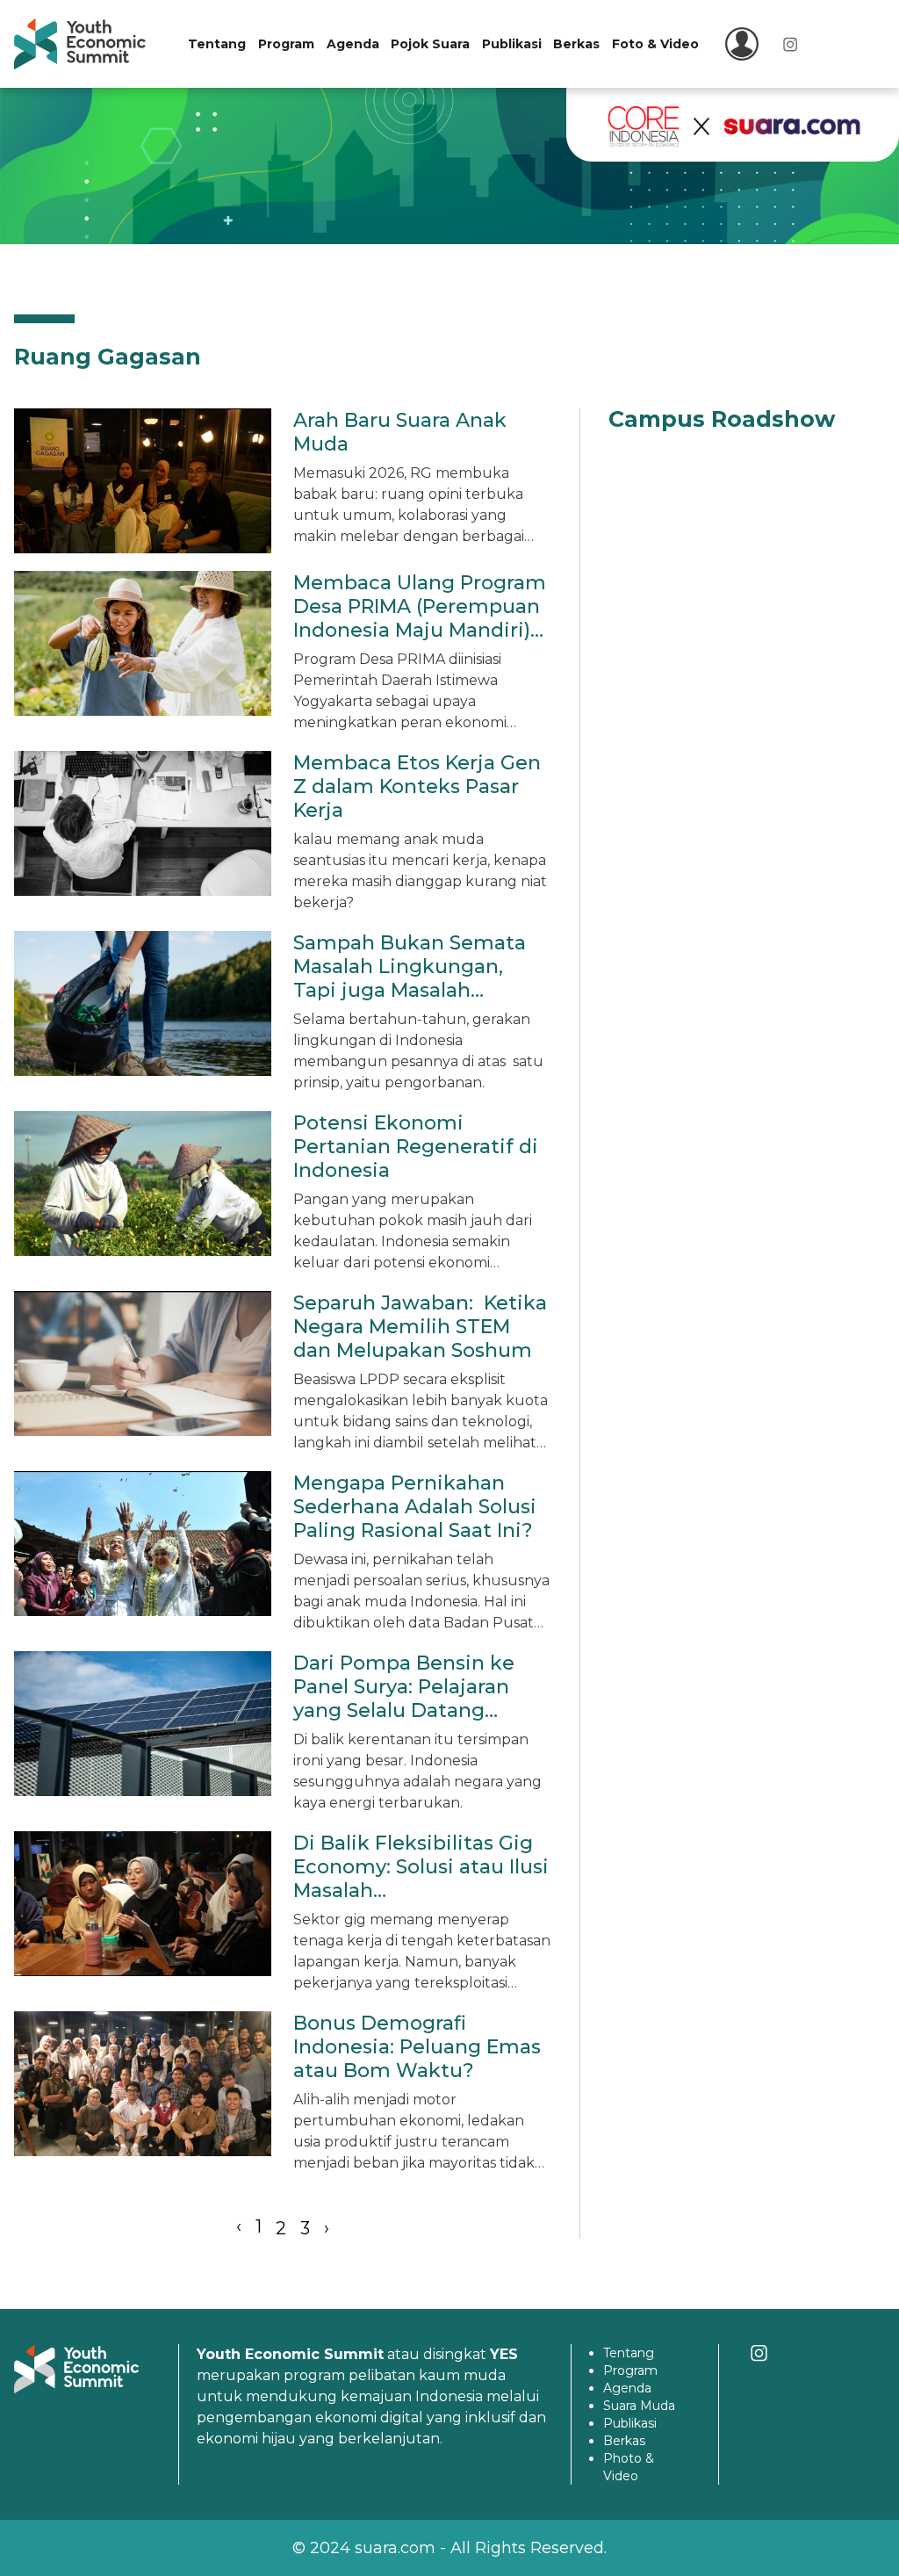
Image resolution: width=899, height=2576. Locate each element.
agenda (627, 2388)
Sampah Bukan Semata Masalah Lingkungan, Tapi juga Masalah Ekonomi (410, 978)
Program (286, 44)
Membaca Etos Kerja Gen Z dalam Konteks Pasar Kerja (417, 787)
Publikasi (512, 44)
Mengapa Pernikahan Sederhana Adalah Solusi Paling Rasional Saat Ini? (415, 1507)
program (630, 2370)
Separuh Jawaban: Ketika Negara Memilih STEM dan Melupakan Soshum (420, 1327)
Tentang (217, 44)
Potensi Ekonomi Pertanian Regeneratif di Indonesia (416, 1147)
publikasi (630, 2423)
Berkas (576, 44)
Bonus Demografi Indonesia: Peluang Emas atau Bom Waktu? (417, 2047)
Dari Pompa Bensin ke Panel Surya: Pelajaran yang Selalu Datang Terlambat (404, 1699)
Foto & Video (655, 44)
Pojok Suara (430, 44)
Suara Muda (639, 2406)
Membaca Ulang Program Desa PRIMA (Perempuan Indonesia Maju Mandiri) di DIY (420, 618)
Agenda (353, 44)
